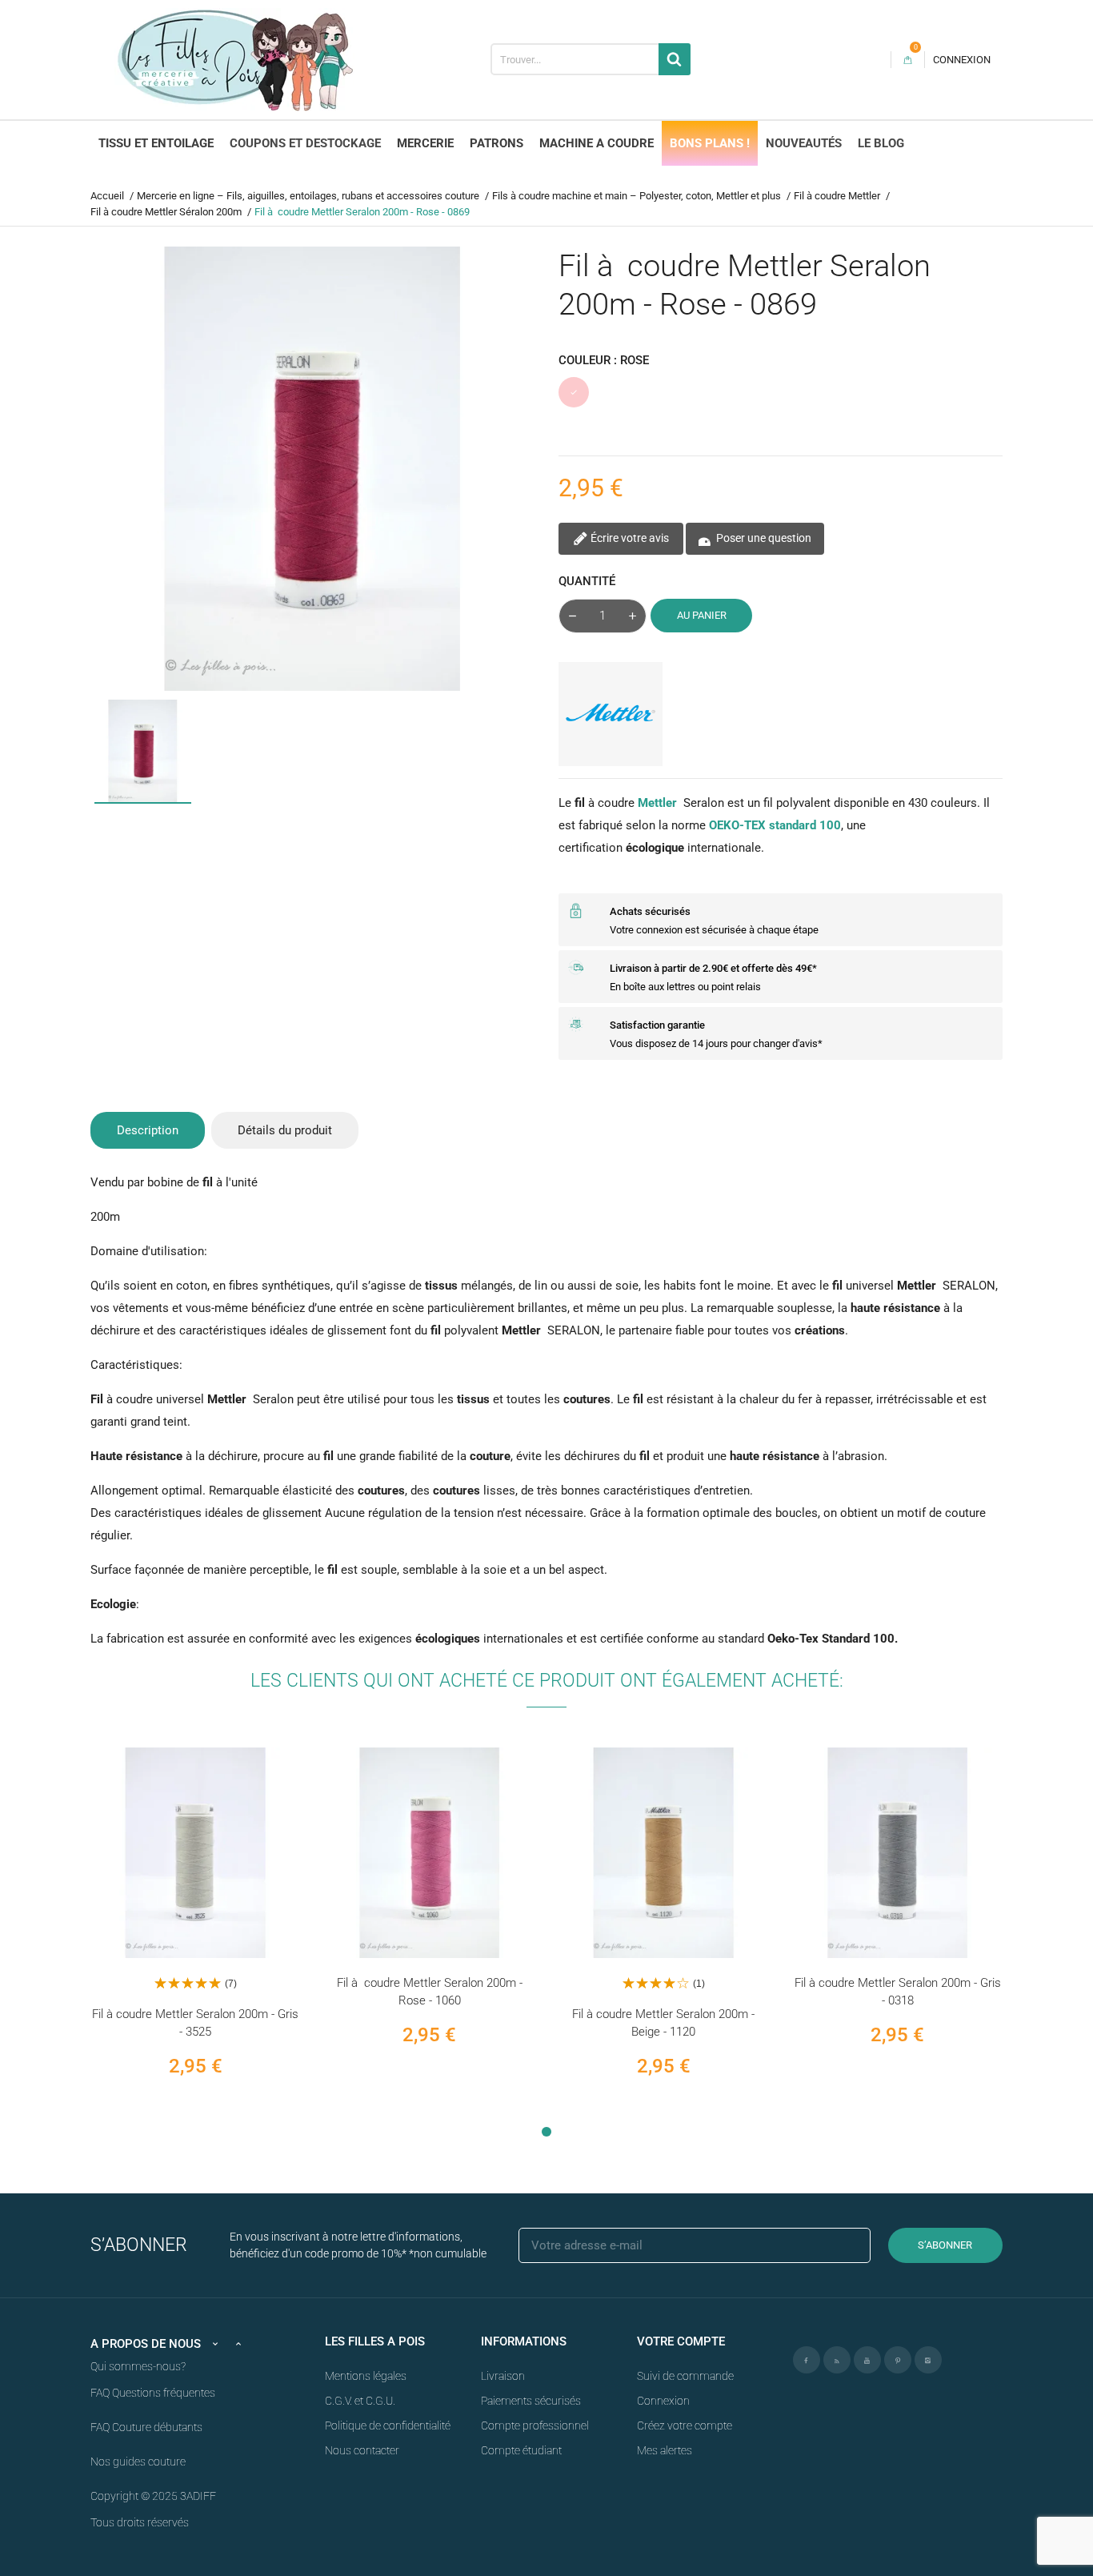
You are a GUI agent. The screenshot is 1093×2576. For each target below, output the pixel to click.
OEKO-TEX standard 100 (775, 825)
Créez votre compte (685, 2426)
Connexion (663, 2401)
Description (148, 1130)
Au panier (702, 615)
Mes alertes (665, 2450)
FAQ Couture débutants (146, 2427)
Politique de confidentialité (388, 2426)
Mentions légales (366, 2376)
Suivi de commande (685, 2376)
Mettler (657, 803)
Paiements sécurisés (531, 2401)
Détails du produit (285, 1130)
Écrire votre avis (629, 538)
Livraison (503, 2376)
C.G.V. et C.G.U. (360, 2401)
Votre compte (681, 2341)
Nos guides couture (138, 2462)
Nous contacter (362, 2450)
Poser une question (763, 538)
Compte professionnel (535, 2426)
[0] (908, 60)
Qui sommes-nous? (138, 2366)
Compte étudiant (521, 2450)
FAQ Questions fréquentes (153, 2393)
